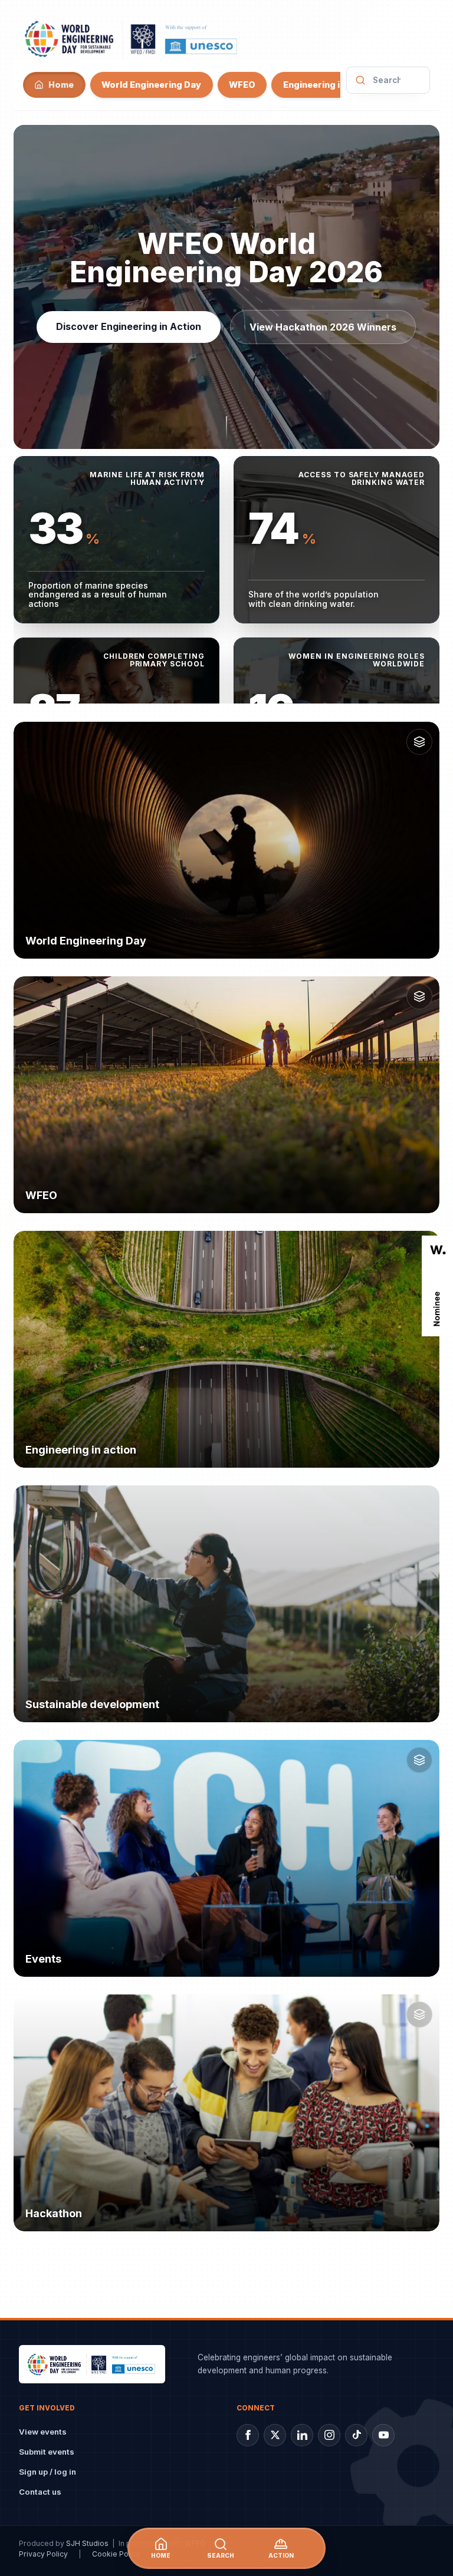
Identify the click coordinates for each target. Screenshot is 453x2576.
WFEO (242, 85)
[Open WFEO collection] (419, 996)
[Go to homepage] (132, 38)
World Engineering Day (151, 85)
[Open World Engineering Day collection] (419, 742)
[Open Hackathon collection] (419, 2014)
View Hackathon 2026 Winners (324, 327)
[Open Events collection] (419, 1760)
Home (61, 85)
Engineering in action (329, 85)
